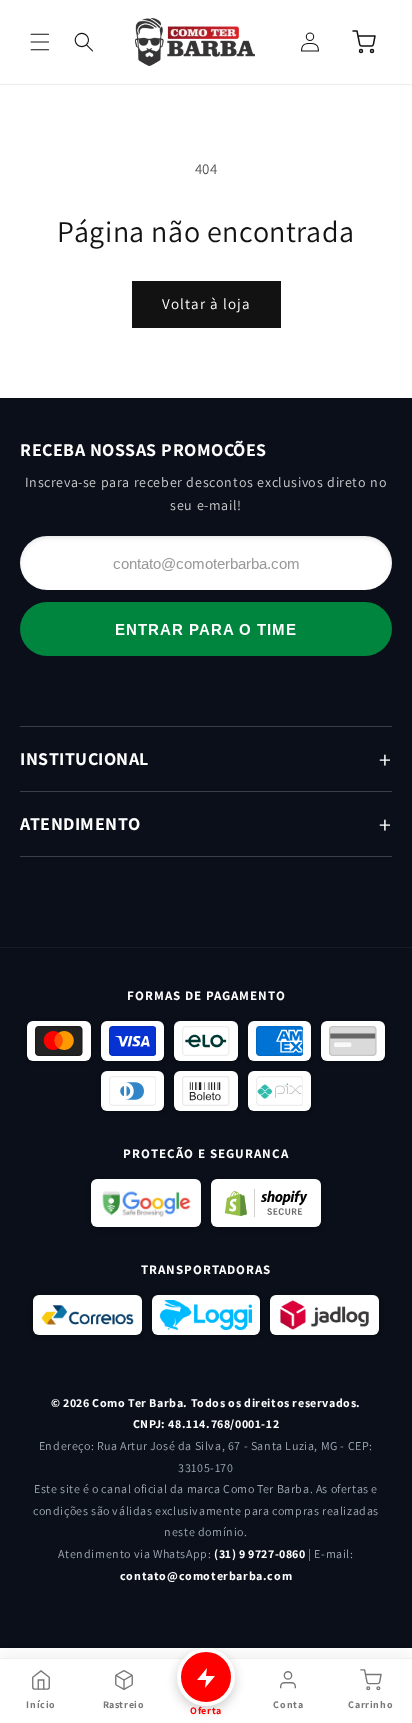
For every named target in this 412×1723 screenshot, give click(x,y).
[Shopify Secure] (266, 1203)
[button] (40, 42)
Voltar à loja (206, 303)
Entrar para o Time (206, 629)
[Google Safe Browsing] (146, 1203)
